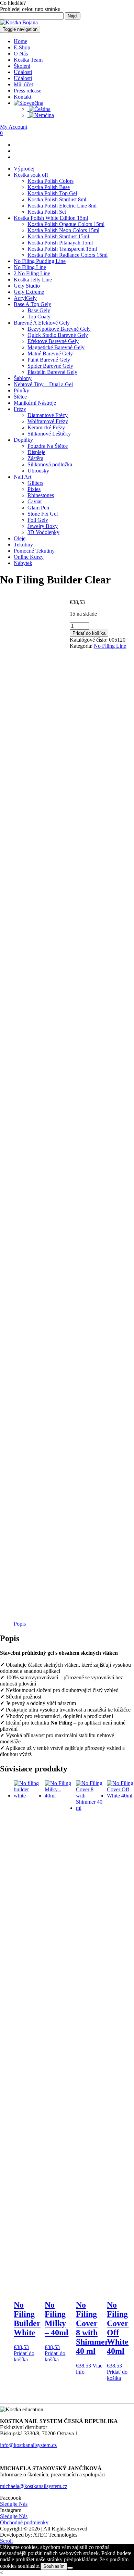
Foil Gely (38, 520)
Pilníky (21, 390)
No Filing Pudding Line (40, 261)
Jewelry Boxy (43, 526)
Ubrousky (38, 471)
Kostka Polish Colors (51, 181)
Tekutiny (23, 545)
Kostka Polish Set (47, 212)
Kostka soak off (31, 175)
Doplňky (23, 440)
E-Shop (22, 47)
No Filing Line (30, 267)
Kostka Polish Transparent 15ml (62, 249)
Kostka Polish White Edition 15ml (51, 218)
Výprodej (24, 169)
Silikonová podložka (50, 464)
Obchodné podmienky (24, 2522)
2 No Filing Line (32, 273)
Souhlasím (54, 2566)
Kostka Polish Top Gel (52, 193)
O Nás (21, 54)
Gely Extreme (29, 292)
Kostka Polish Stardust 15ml (58, 236)
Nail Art (23, 477)
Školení (22, 66)
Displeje (36, 452)
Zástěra (35, 458)
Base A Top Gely (32, 304)
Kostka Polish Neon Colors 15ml (63, 230)
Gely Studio (27, 286)
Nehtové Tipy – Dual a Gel (43, 384)
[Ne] (70, 2568)
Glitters (35, 483)
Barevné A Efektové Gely (42, 323)
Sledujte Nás (14, 2504)
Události (23, 72)
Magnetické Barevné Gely (56, 347)
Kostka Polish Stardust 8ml (57, 199)
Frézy (20, 409)
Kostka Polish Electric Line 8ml (62, 206)
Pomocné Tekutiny (34, 551)
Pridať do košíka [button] (24, 2356)
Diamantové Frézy (48, 415)
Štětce (20, 397)
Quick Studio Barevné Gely (58, 335)
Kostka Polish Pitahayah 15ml (60, 243)
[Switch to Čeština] (39, 109)
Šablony (23, 378)
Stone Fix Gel (43, 514)
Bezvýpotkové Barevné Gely (59, 329)
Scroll (6, 2541)
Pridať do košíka (89, 633)
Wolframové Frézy (48, 421)
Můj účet (23, 84)
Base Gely (39, 310)
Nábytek (23, 563)
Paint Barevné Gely (49, 360)
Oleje (20, 538)
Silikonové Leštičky (49, 434)
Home (20, 41)
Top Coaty (39, 317)
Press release (27, 91)
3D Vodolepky (43, 532)
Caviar (35, 501)
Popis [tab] (20, 1624)
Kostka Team (28, 60)
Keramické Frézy (46, 427)
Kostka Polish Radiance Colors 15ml (68, 255)
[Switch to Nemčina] (41, 115)
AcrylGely (25, 298)
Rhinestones (41, 495)
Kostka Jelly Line (33, 280)
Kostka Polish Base (49, 187)
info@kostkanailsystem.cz (28, 2445)
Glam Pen (38, 508)
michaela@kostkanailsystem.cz (34, 2486)
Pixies (34, 489)
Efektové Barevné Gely (53, 341)
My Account (14, 127)
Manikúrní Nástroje (35, 403)
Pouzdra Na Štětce (48, 446)
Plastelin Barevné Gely (52, 372)
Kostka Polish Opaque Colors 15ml (66, 224)
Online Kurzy (29, 557)
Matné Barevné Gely (50, 353)
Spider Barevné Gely (50, 366)
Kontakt (23, 97)
